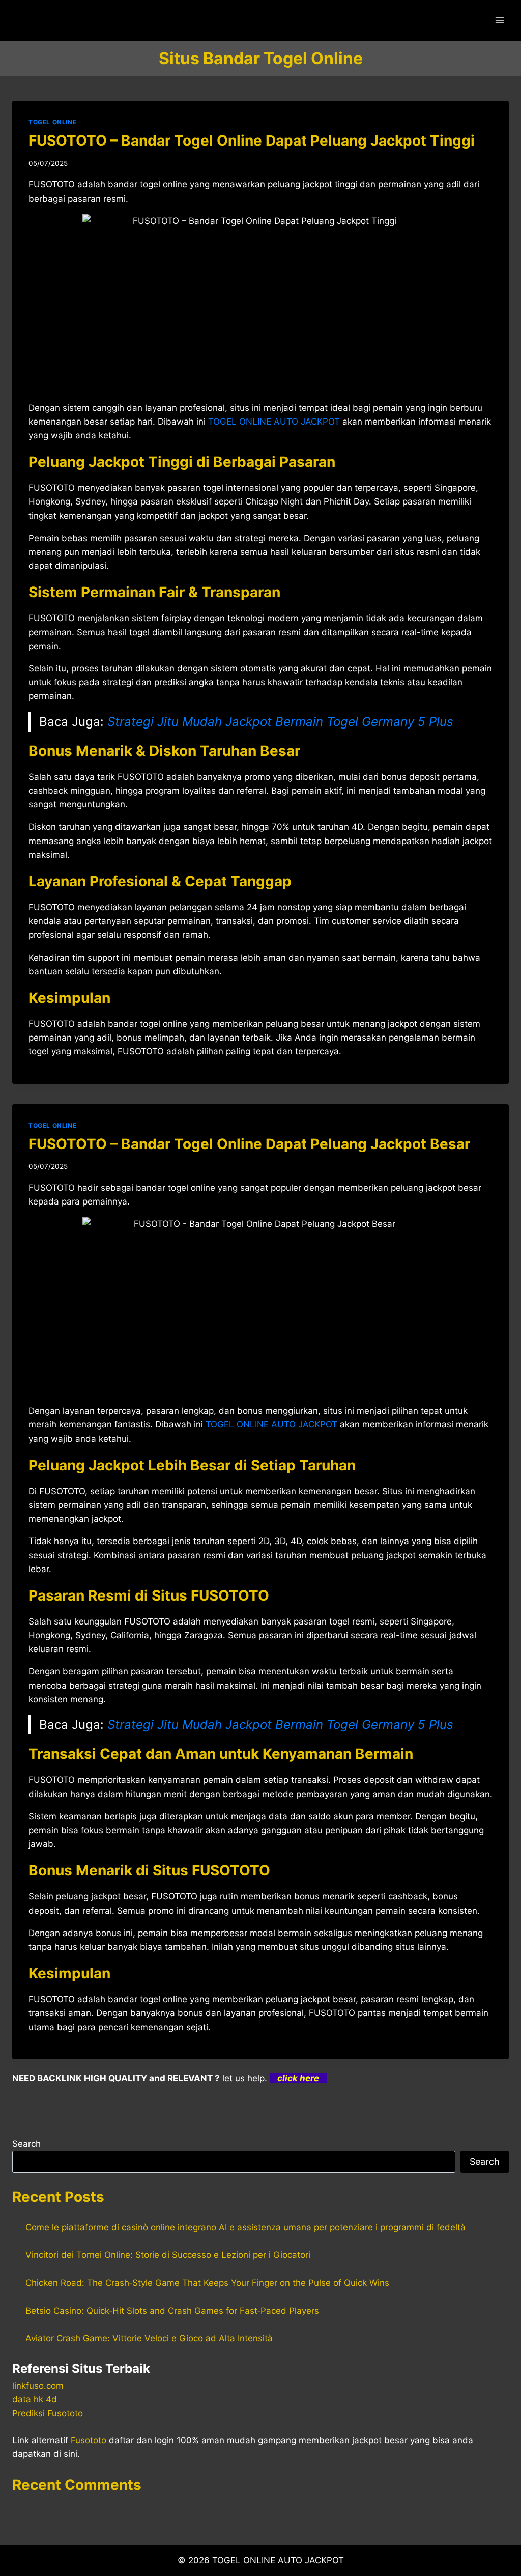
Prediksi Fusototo (48, 2413)
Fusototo (89, 2440)
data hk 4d (35, 2399)
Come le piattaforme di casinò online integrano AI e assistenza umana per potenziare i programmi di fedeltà (245, 2227)
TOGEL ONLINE (52, 122)
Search (26, 2144)
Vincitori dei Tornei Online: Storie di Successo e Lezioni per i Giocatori (168, 2255)
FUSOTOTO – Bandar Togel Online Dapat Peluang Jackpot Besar (249, 1144)
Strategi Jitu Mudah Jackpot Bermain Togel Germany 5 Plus (280, 722)
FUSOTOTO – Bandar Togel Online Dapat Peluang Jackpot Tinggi (252, 141)
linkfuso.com (38, 2386)
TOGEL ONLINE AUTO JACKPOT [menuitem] (274, 422)
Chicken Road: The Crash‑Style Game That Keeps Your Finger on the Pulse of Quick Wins (207, 2283)
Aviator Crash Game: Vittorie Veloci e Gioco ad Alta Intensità (149, 2338)
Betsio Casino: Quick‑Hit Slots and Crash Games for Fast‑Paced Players (172, 2311)
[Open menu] (499, 20)
